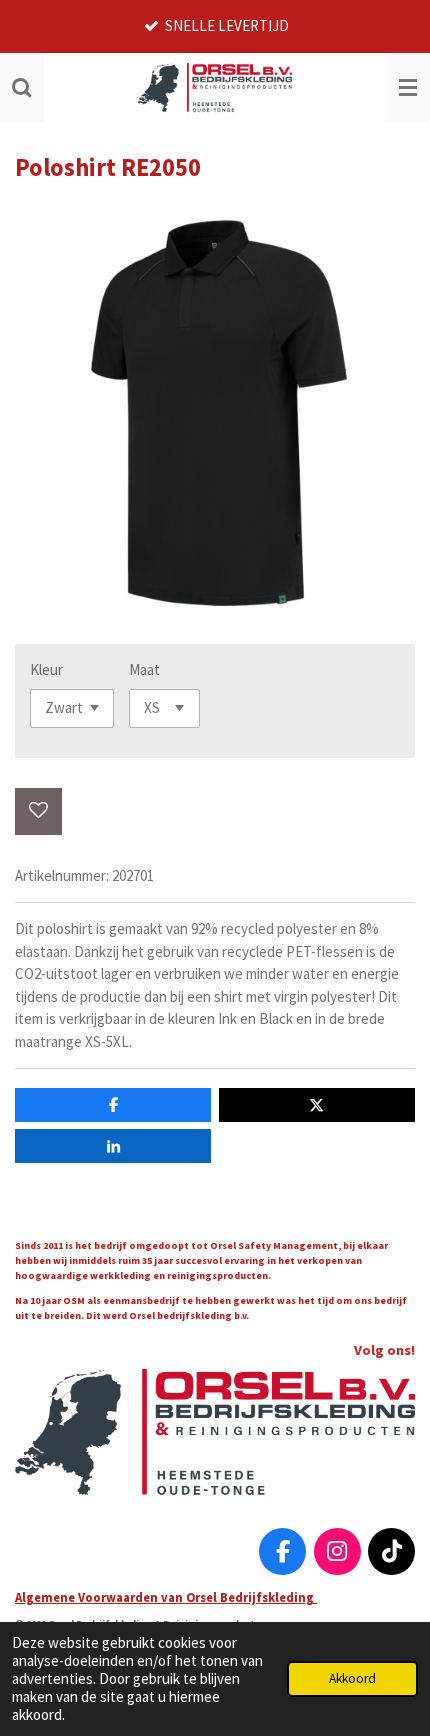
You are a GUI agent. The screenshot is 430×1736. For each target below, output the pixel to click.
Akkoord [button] (352, 1678)
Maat (144, 669)
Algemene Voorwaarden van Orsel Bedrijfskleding (166, 1597)
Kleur (46, 669)
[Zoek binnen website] (22, 88)
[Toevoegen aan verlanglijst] (38, 811)
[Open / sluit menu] (408, 88)
